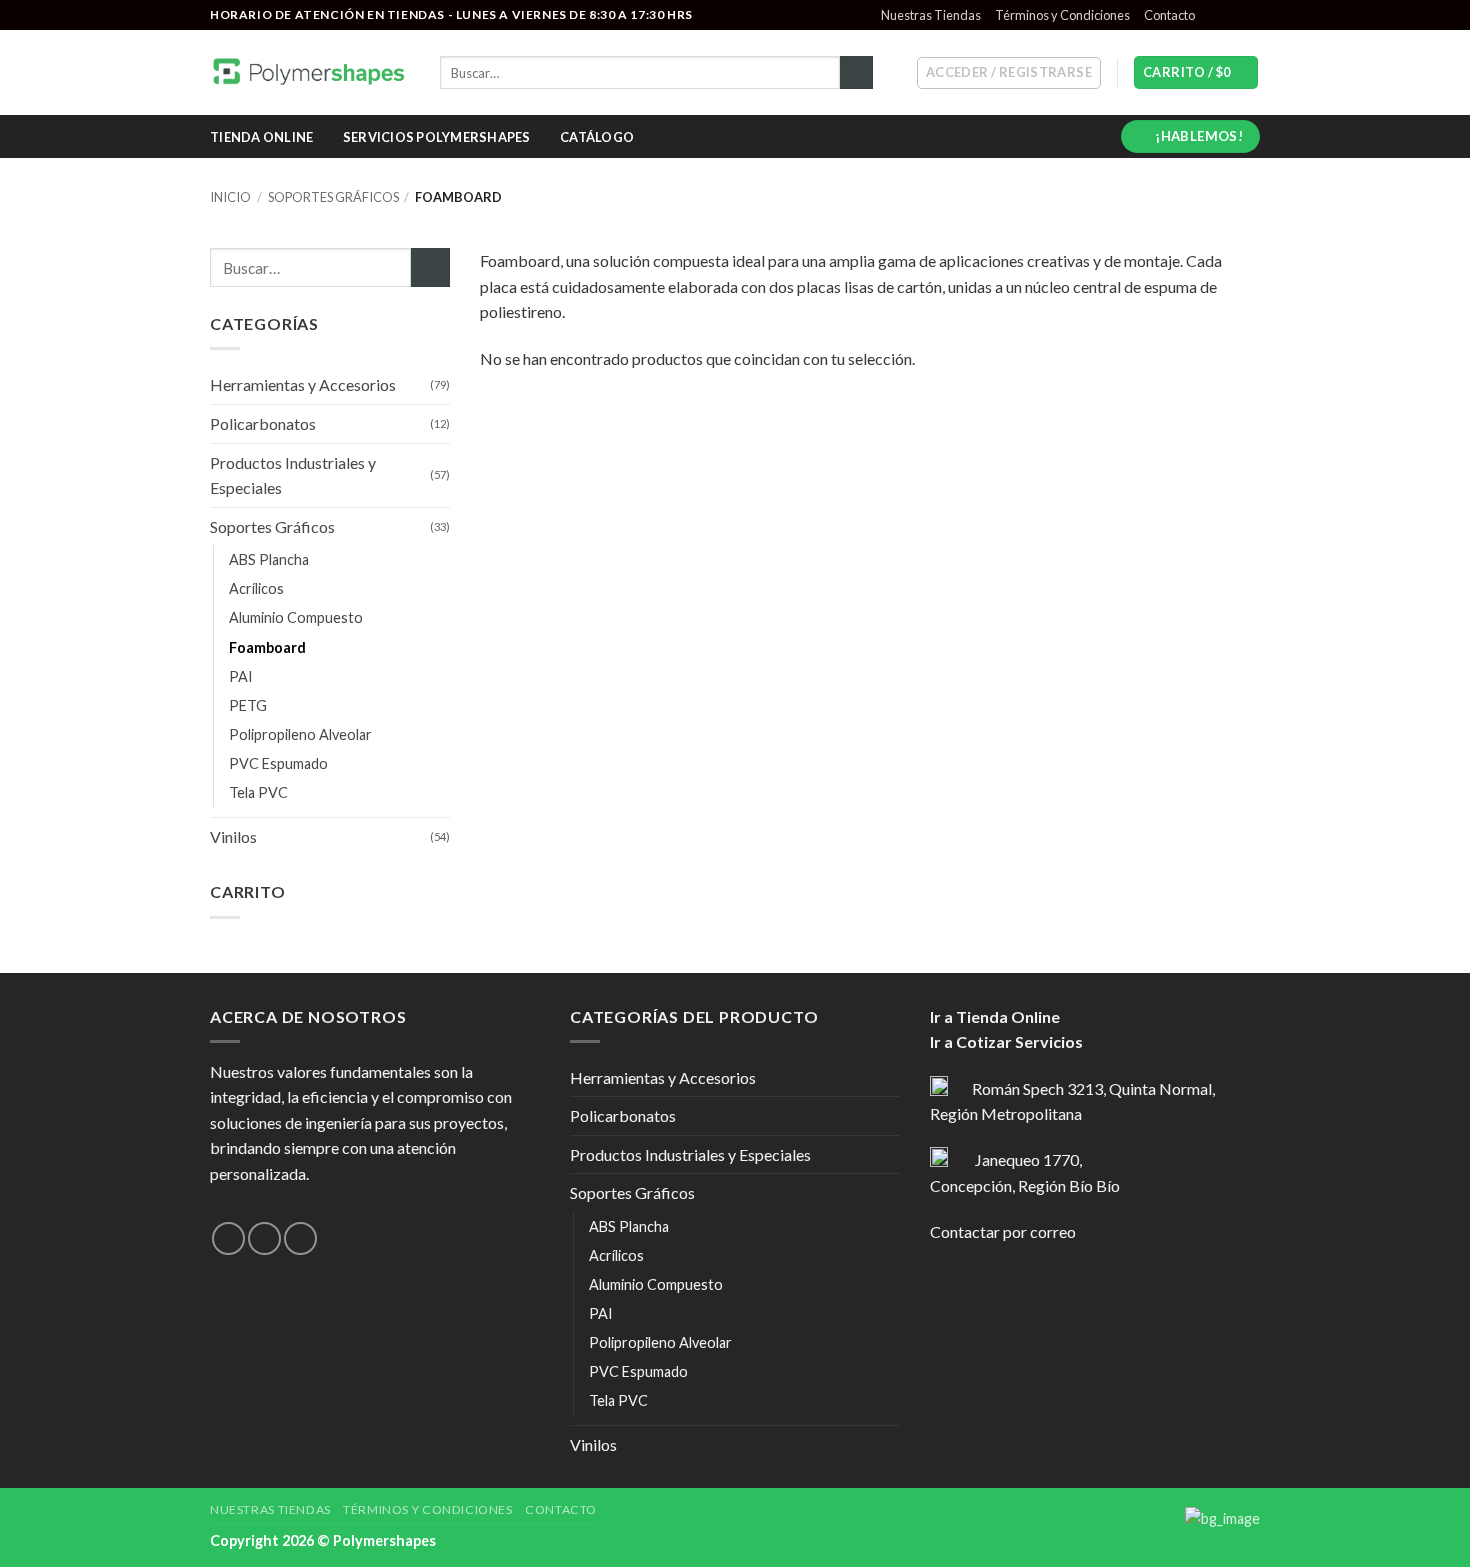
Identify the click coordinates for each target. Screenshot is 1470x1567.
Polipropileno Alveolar (300, 734)
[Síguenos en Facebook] (1212, 15)
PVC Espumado (278, 763)
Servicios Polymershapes (437, 137)
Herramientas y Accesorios (303, 384)
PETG (248, 705)
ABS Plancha (269, 559)
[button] (1009, 73)
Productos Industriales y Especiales (293, 475)
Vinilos (233, 836)
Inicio (230, 197)
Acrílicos (256, 588)
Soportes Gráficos (333, 197)
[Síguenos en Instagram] (1231, 15)
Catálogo (597, 137)
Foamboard (267, 647)
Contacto (1169, 15)
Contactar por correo (1003, 1231)
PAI (241, 676)
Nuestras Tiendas (931, 15)
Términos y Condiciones (1062, 15)
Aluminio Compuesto (296, 617)
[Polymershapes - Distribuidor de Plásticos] (310, 72)
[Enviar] (856, 73)
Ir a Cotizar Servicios (1006, 1041)
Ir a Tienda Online (995, 1016)
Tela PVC (258, 792)
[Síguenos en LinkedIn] (1250, 15)
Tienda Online (261, 137)
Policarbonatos (263, 423)
